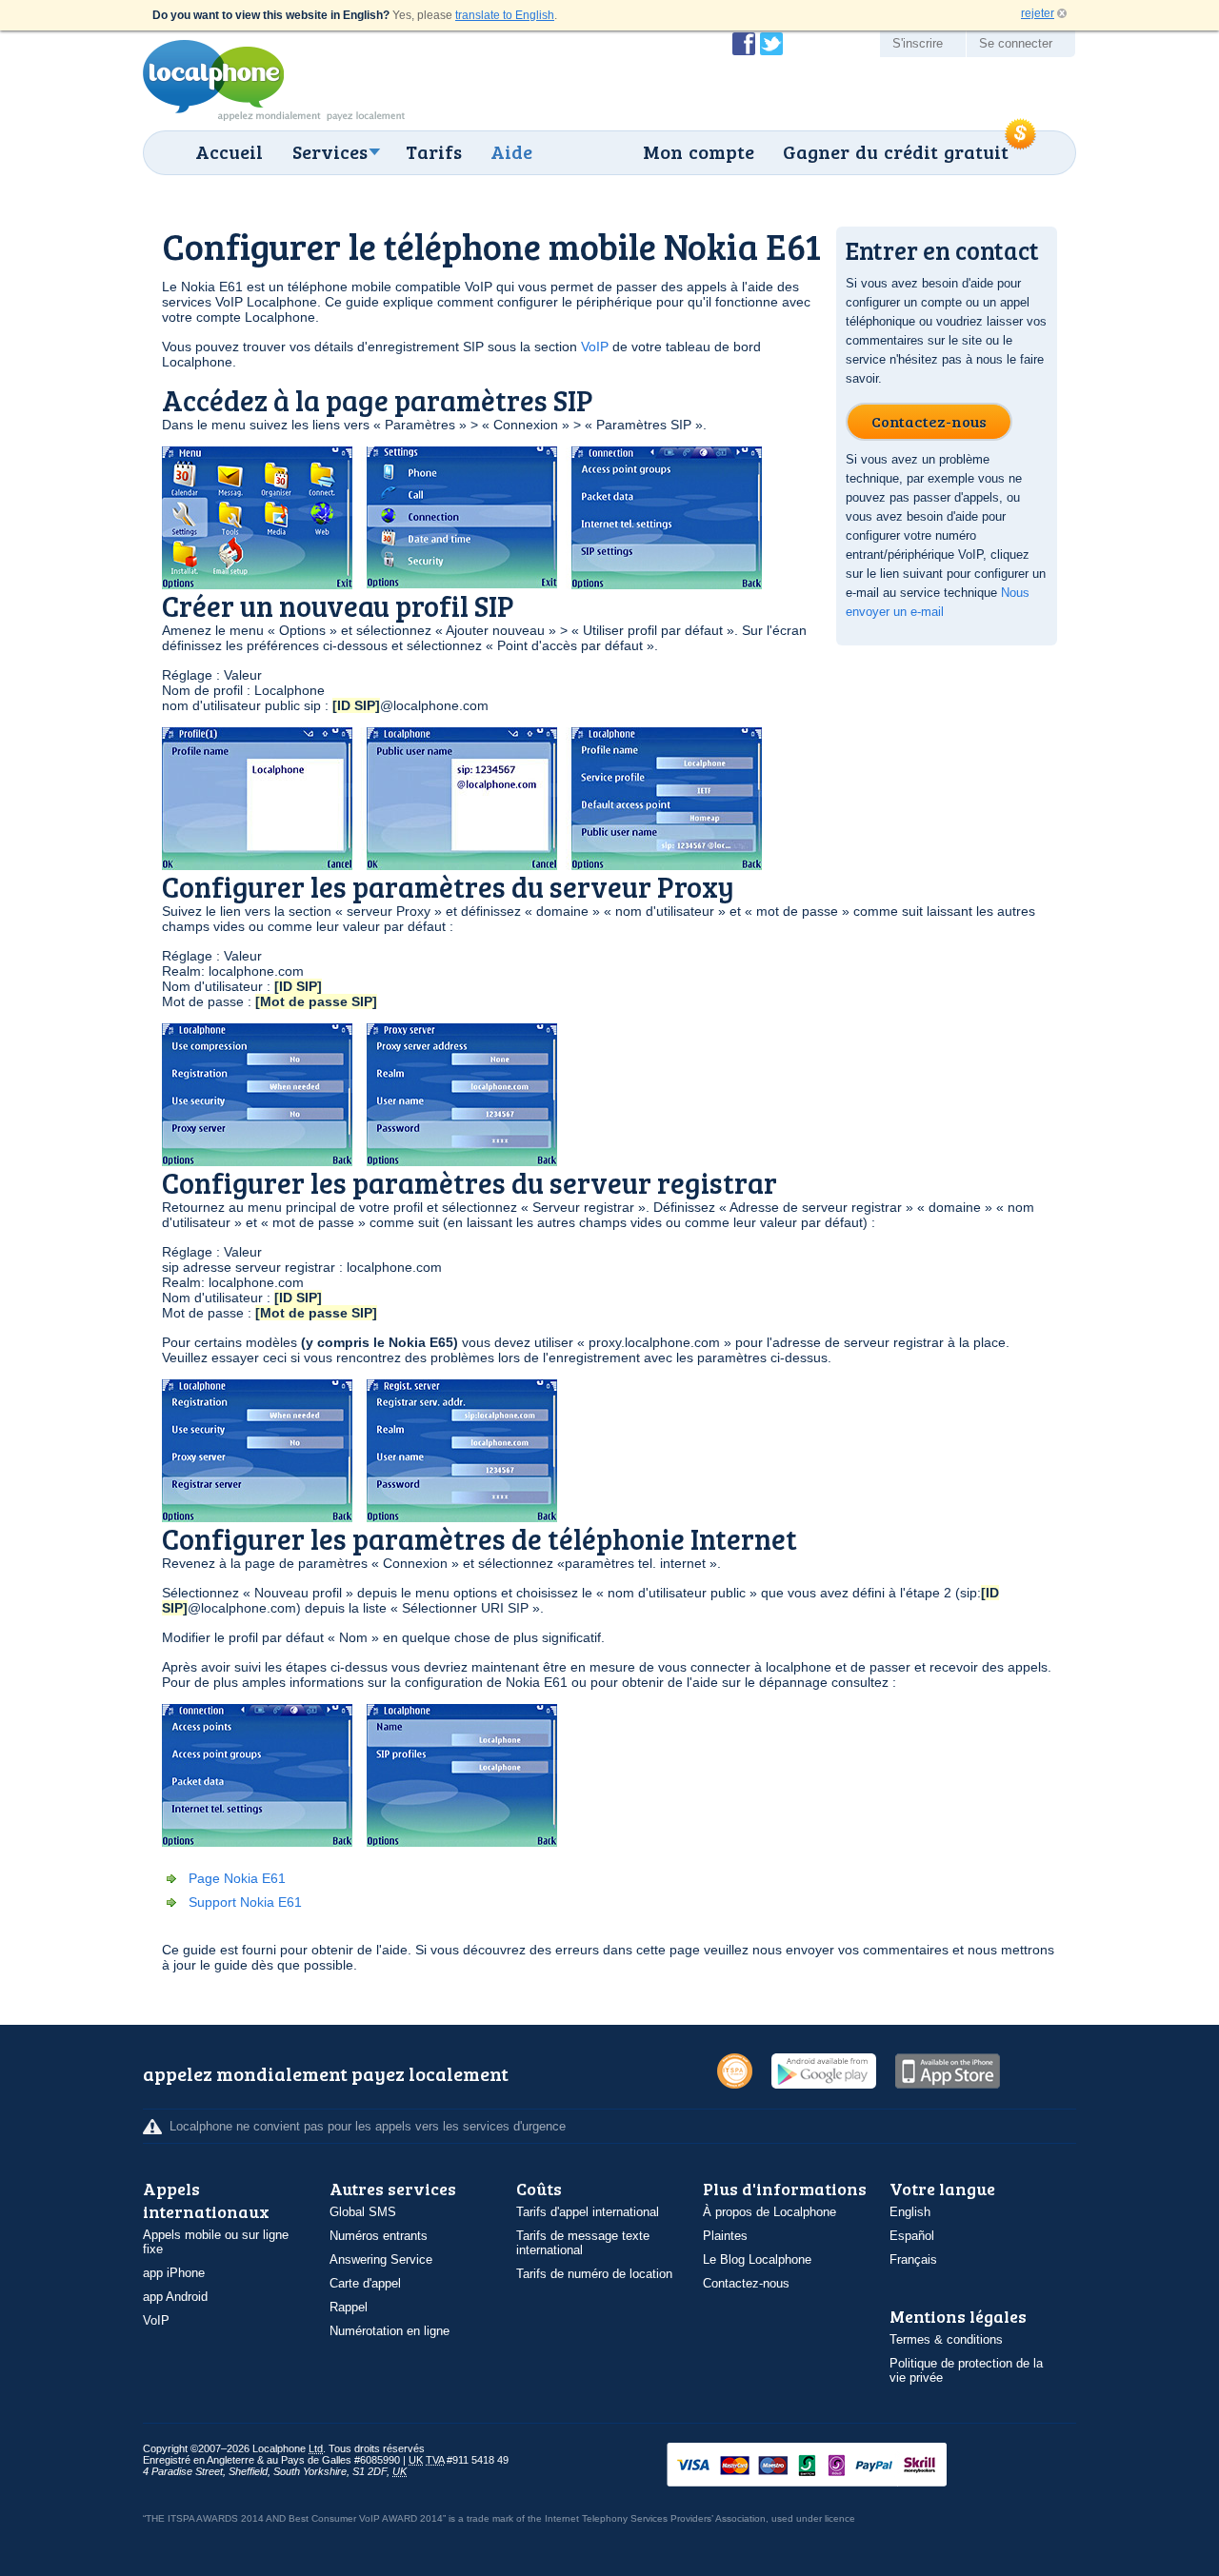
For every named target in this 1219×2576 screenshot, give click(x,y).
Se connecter (1016, 43)
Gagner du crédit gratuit (896, 151)
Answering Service (381, 2259)
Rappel (349, 2307)
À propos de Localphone (769, 2212)
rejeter (1038, 13)
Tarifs (434, 151)
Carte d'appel (365, 2283)
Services (330, 151)
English (910, 2212)
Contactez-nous (746, 2283)
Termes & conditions (946, 2339)
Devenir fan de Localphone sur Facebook (744, 44)
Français (913, 2259)
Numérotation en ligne (390, 2331)
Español (912, 2236)
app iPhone (174, 2273)
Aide (511, 151)
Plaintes (725, 2236)
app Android (175, 2297)
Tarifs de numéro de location (594, 2274)
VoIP (595, 347)
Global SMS (363, 2212)
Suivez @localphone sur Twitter (771, 44)
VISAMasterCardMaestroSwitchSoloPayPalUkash (833, 2466)
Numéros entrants (379, 2236)
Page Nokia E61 (237, 1878)
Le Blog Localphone (757, 2259)
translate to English (505, 15)
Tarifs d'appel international (588, 2212)
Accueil (229, 151)
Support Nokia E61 (245, 1902)
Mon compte (699, 151)
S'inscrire (918, 43)
